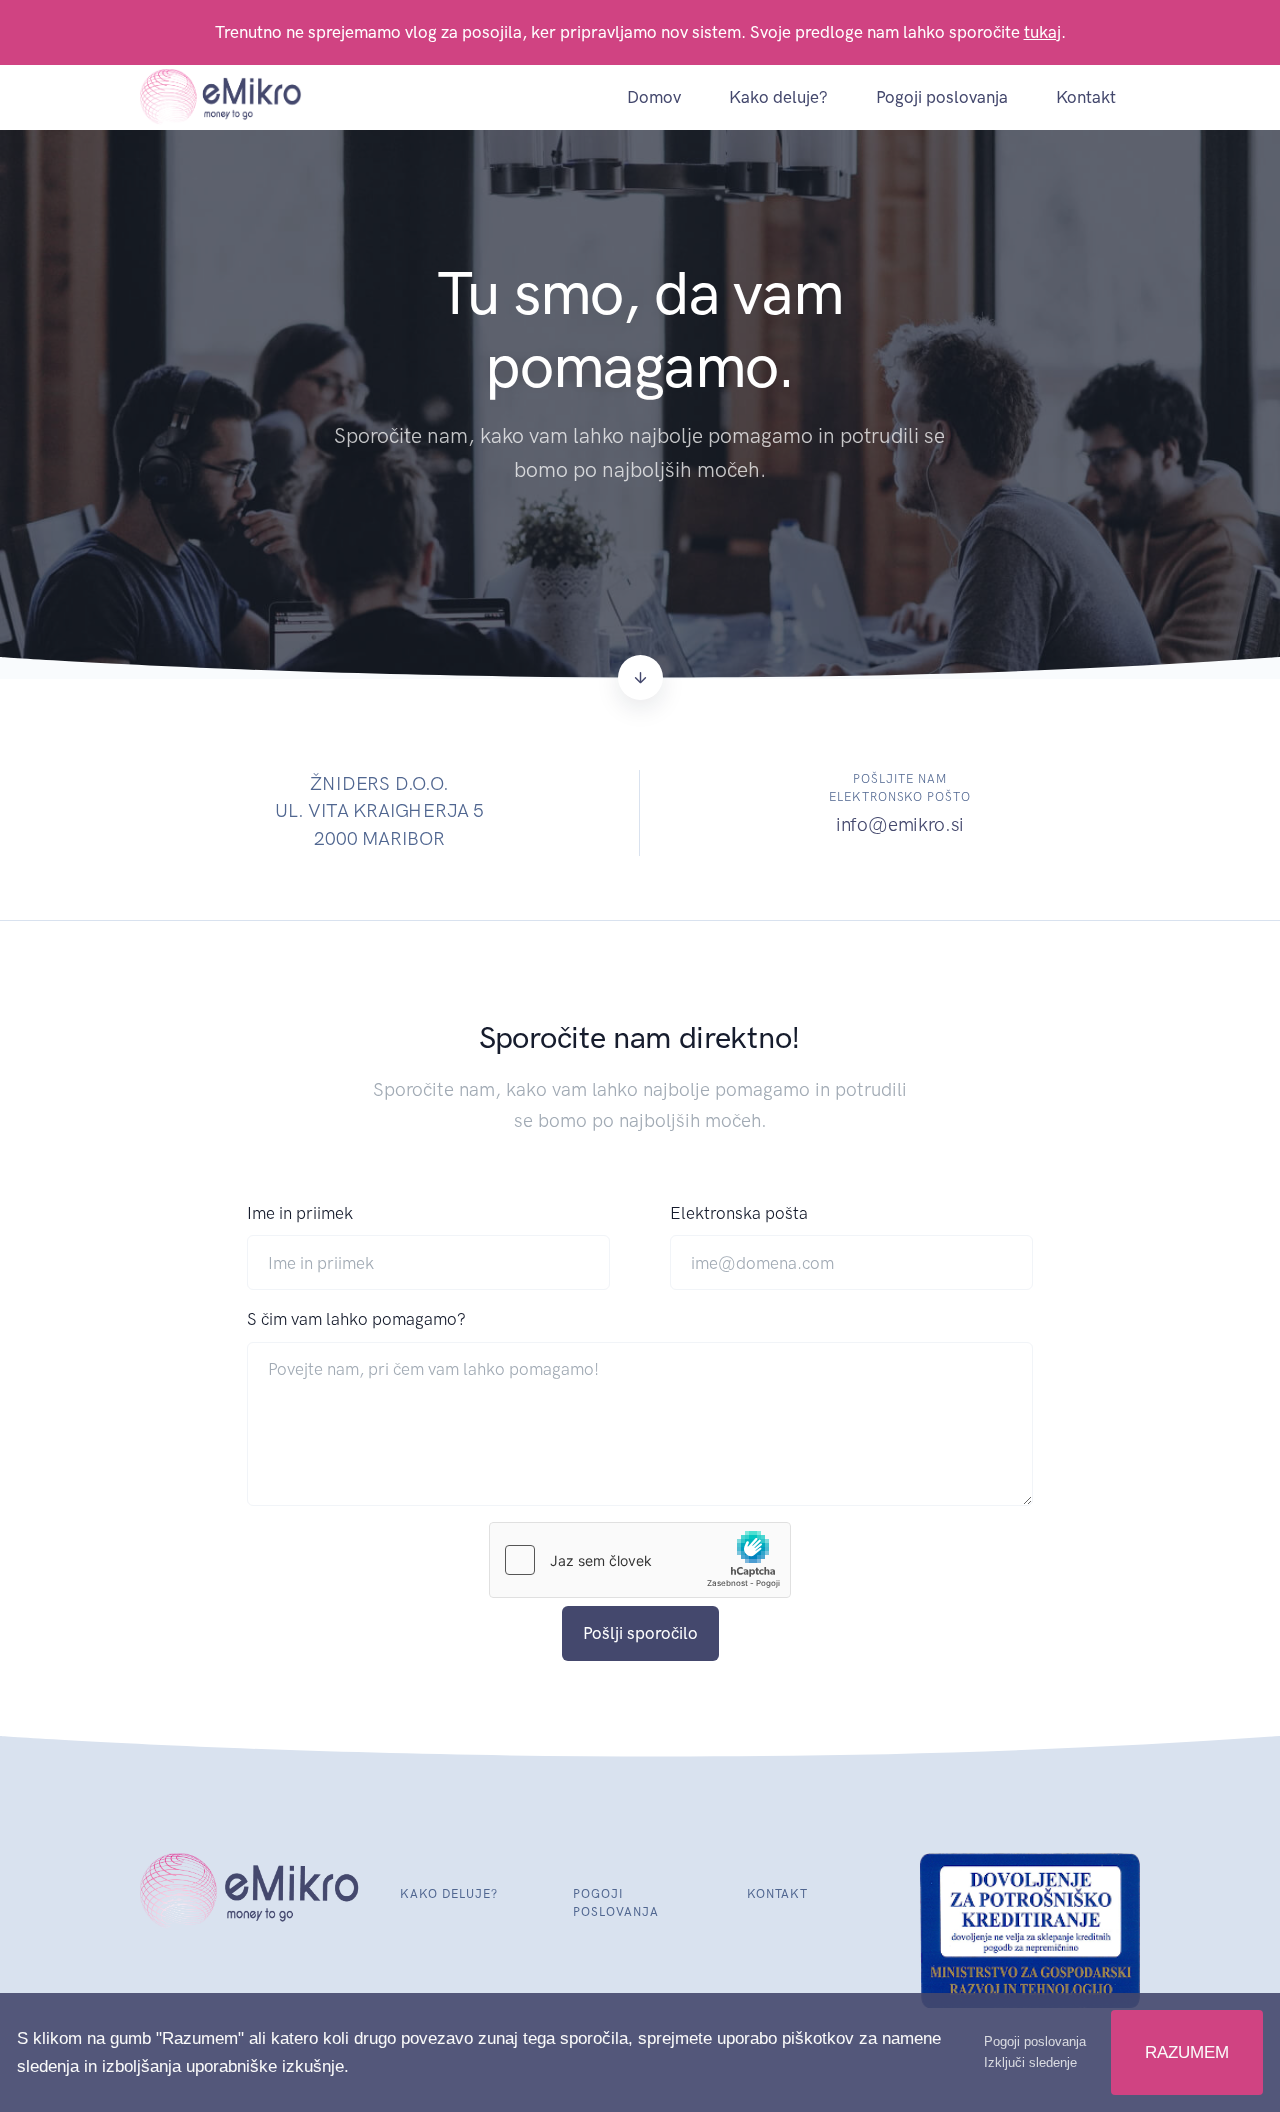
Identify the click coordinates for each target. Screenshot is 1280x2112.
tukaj (1042, 32)
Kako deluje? (778, 97)
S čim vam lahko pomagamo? (356, 1319)
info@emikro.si (900, 824)
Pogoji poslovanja (942, 97)
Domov (654, 97)
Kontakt (1086, 97)
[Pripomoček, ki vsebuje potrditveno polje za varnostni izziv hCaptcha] (640, 1560)
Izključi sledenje (1030, 2062)
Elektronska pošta (739, 1213)
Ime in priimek (300, 1213)
